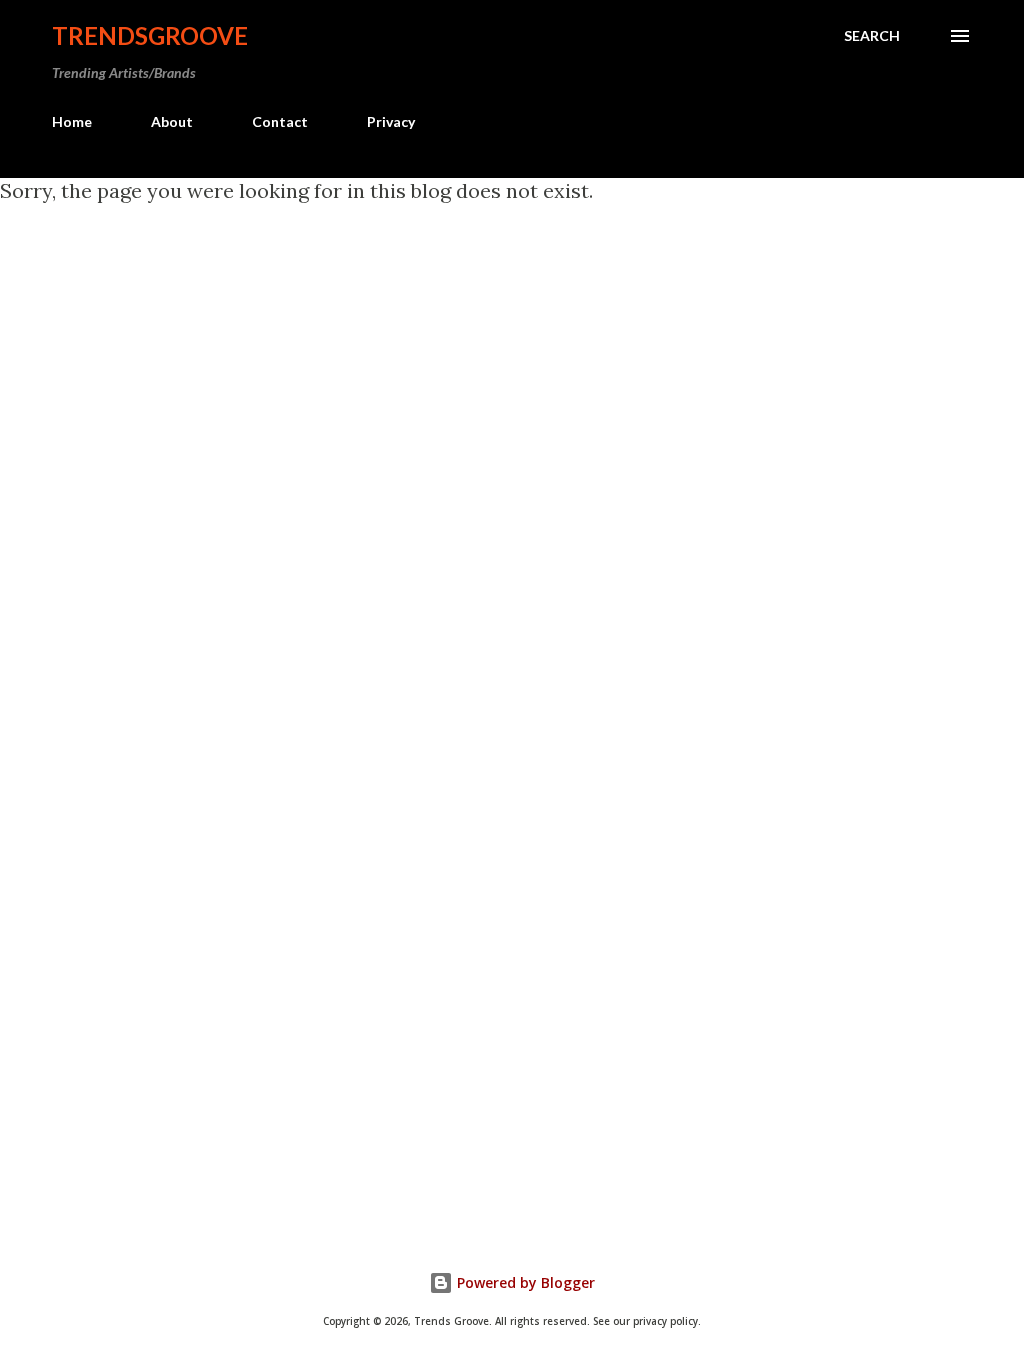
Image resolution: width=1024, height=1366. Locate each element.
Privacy (391, 121)
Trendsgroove (150, 35)
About (172, 121)
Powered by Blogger (524, 1282)
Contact (280, 121)
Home (72, 121)
